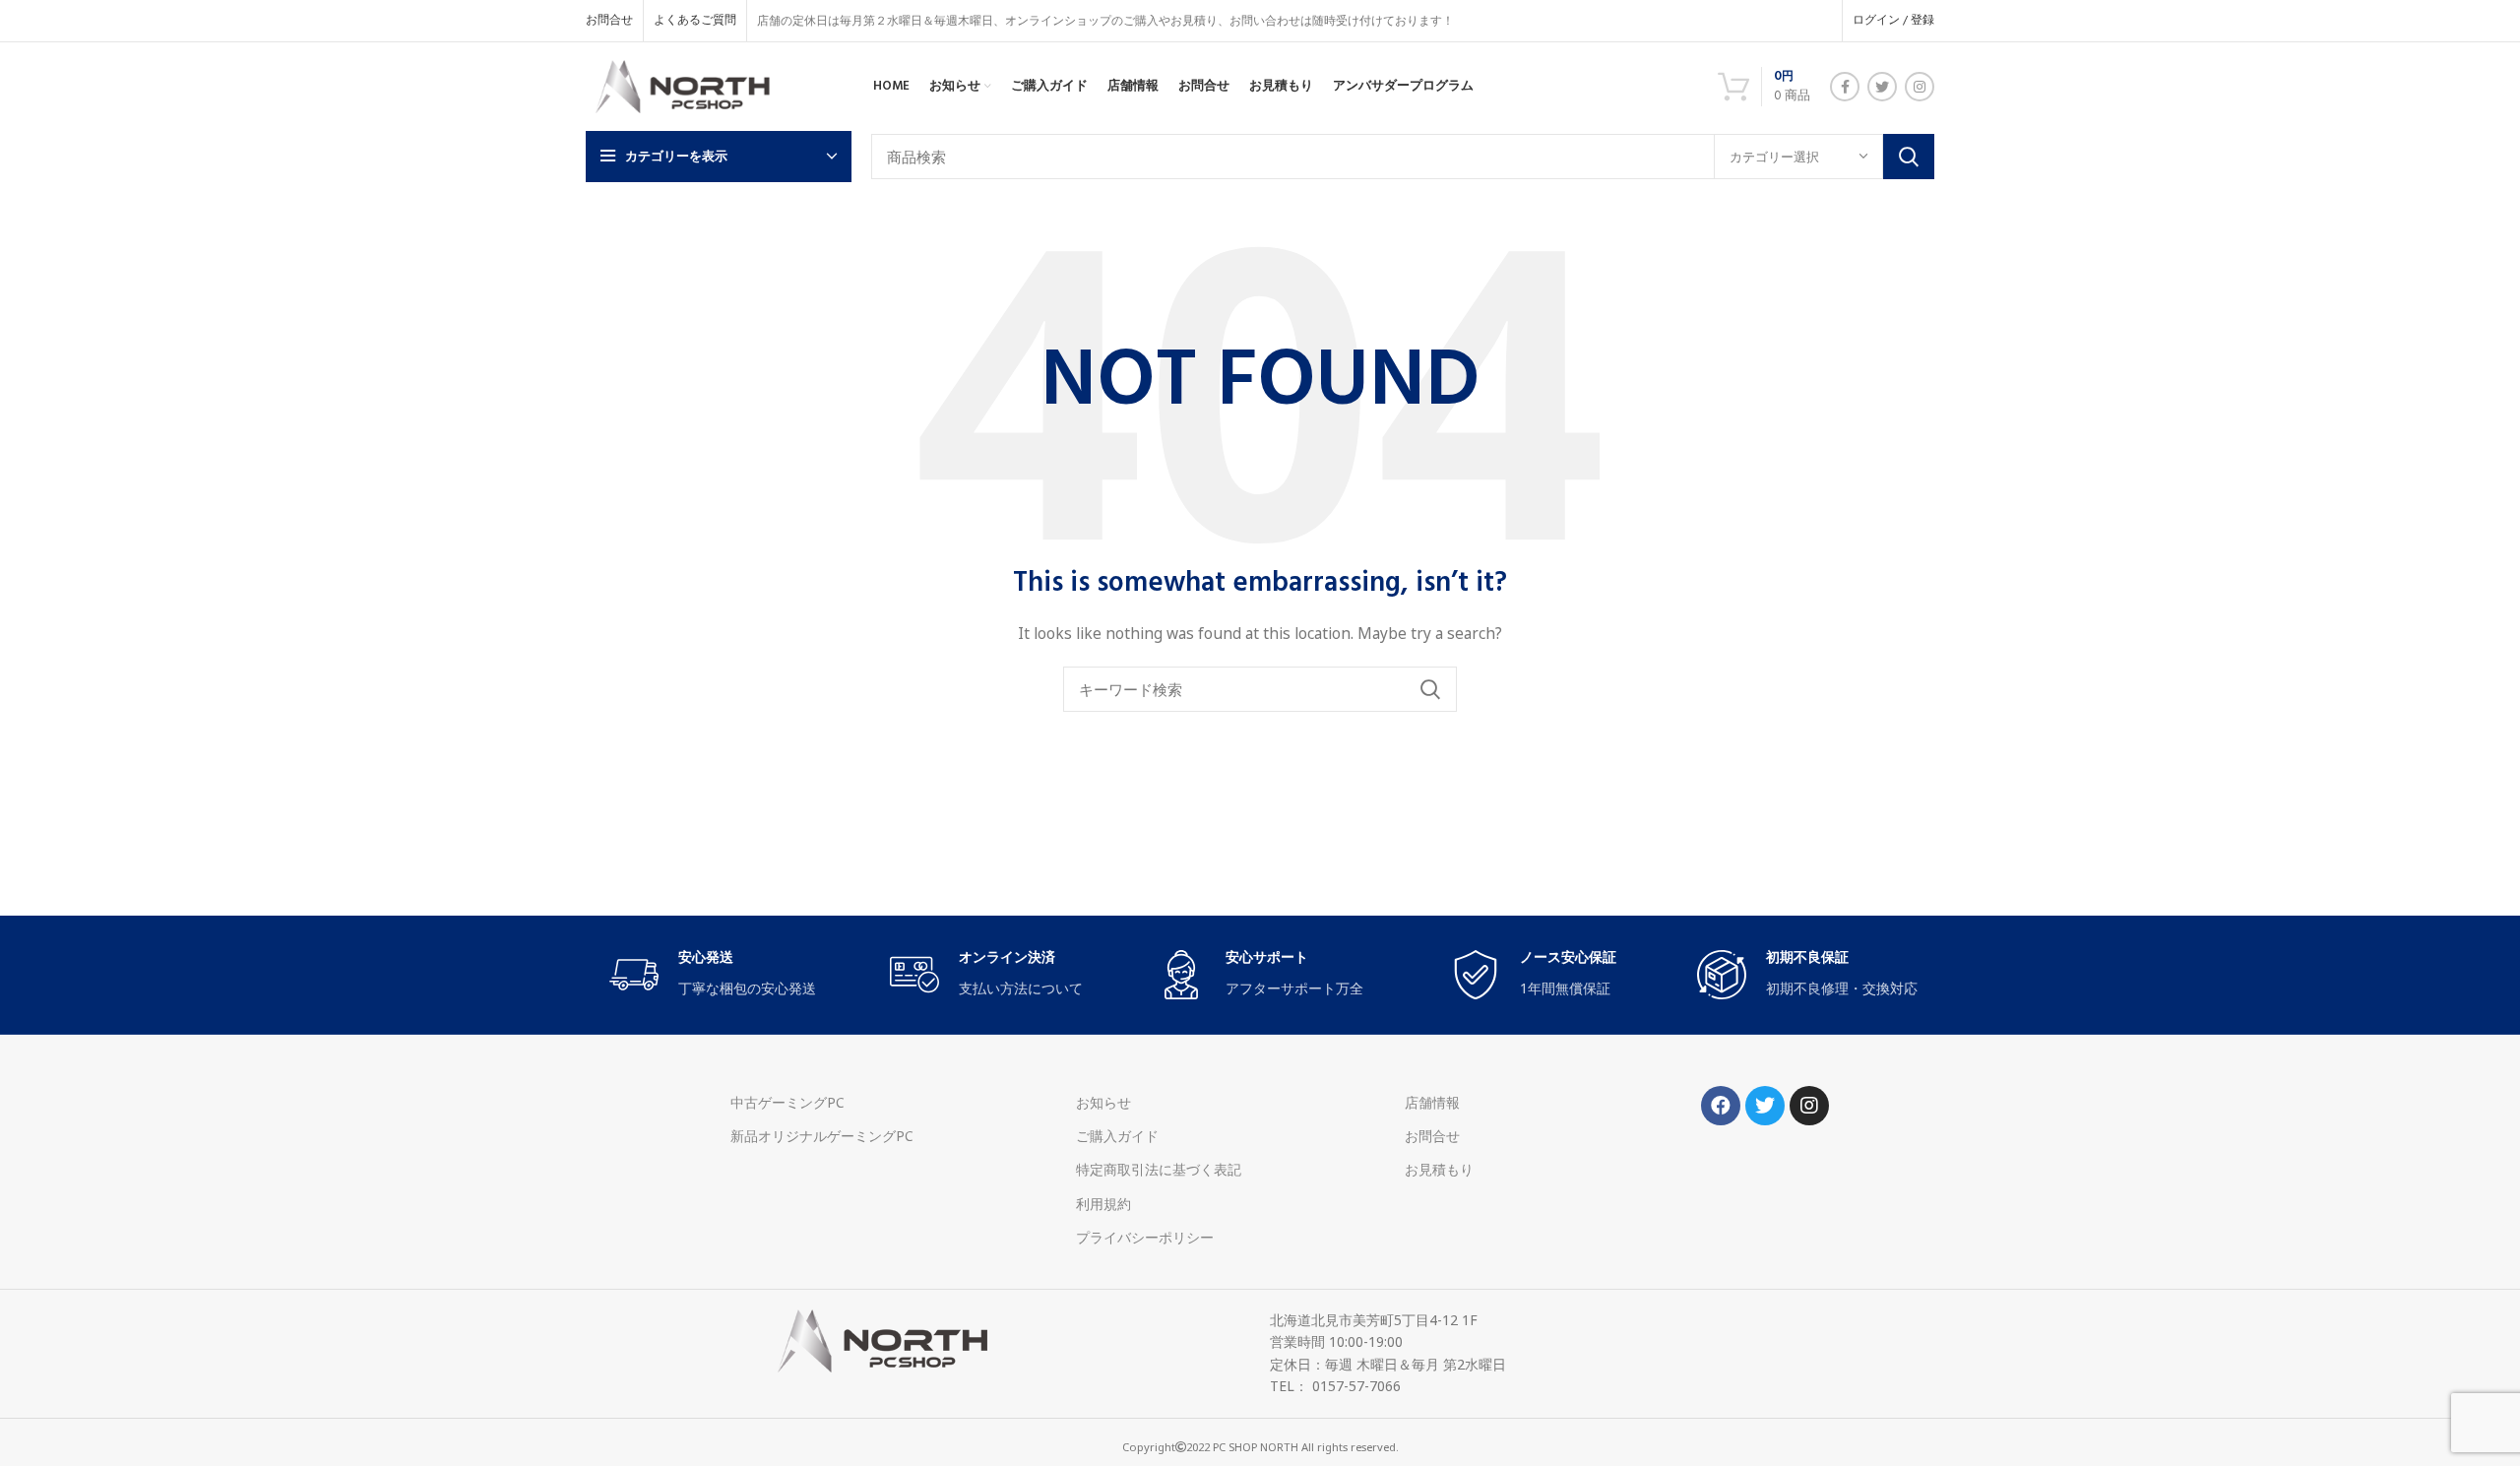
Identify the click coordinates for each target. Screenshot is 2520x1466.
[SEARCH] (1909, 157)
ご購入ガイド (1117, 1136)
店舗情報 (1432, 1102)
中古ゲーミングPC (787, 1102)
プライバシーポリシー (1145, 1237)
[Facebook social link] (1845, 87)
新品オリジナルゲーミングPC (822, 1136)
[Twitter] (1765, 1106)
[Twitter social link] (1882, 87)
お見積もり (1439, 1169)
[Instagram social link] (1920, 87)
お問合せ (1432, 1136)
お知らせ (1103, 1102)
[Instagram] (1809, 1106)
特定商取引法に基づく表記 (1159, 1169)
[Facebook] (1721, 1106)
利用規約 (1103, 1204)
